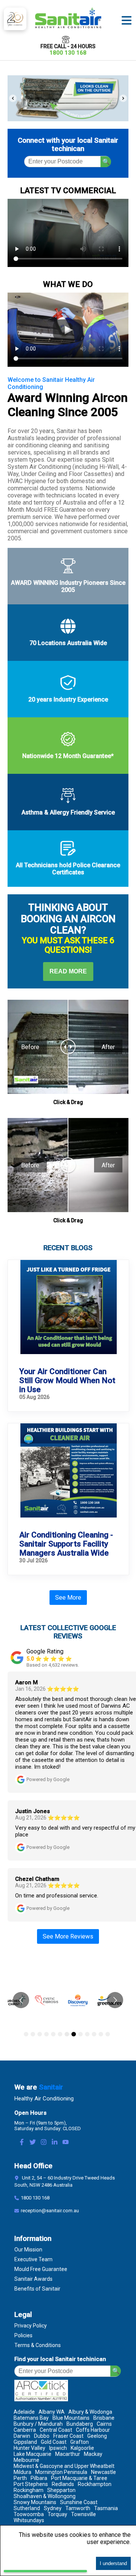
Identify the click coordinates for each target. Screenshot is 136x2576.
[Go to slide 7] (67, 2034)
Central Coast (56, 2430)
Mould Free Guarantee (41, 2269)
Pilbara (39, 2478)
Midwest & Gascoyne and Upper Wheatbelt (64, 2466)
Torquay (57, 2514)
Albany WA (52, 2412)
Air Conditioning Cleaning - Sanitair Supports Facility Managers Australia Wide (66, 1544)
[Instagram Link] (44, 2143)
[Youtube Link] (66, 2143)
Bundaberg (80, 2424)
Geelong (97, 2436)
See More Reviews (68, 1936)
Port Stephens (31, 2484)
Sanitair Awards (33, 2279)
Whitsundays (29, 2520)
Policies (23, 2335)
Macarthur (68, 2454)
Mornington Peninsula (61, 2472)
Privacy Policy (31, 2326)
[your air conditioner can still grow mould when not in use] (69, 1308)
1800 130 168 (68, 53)
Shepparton (61, 2490)
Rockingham (29, 2490)
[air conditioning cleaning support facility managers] (69, 1471)
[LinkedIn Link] (55, 2143)
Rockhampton (95, 2484)
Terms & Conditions (38, 2345)
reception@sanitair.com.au (50, 2211)
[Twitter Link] (33, 2143)
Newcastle (104, 2472)
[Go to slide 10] (87, 2034)
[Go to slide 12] (101, 2034)
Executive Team (33, 2259)
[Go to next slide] (115, 2000)
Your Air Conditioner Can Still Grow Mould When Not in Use (67, 1380)
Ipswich (58, 2448)
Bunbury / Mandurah (38, 2424)
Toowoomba (29, 2514)
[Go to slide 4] (46, 2034)
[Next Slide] (123, 98)
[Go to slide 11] (94, 2034)
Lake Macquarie (32, 2454)
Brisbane (104, 2418)
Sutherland (27, 2508)
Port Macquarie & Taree (79, 2478)
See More (68, 1598)
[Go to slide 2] (33, 2034)
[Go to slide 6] (60, 2034)
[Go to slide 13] (108, 2034)
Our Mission (28, 2250)
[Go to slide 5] (53, 2034)
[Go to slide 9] (80, 2034)
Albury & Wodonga (90, 2412)
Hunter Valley (29, 2448)
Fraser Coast (68, 2436)
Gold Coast (54, 2442)
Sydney (53, 2508)
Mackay (93, 2454)
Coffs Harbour (93, 2430)
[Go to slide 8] (74, 2034)
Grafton (80, 2442)
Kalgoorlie (82, 2448)
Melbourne (26, 2460)
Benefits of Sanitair (37, 2289)
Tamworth (78, 2508)
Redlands (63, 2484)
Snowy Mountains (35, 2502)
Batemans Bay (31, 2418)
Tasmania (106, 2508)
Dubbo (42, 2436)
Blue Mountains (71, 2418)
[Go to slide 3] (40, 2034)
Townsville (83, 2514)
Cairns (104, 2424)
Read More (68, 971)
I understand (113, 2563)
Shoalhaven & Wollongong (45, 2496)
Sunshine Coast (79, 2502)
